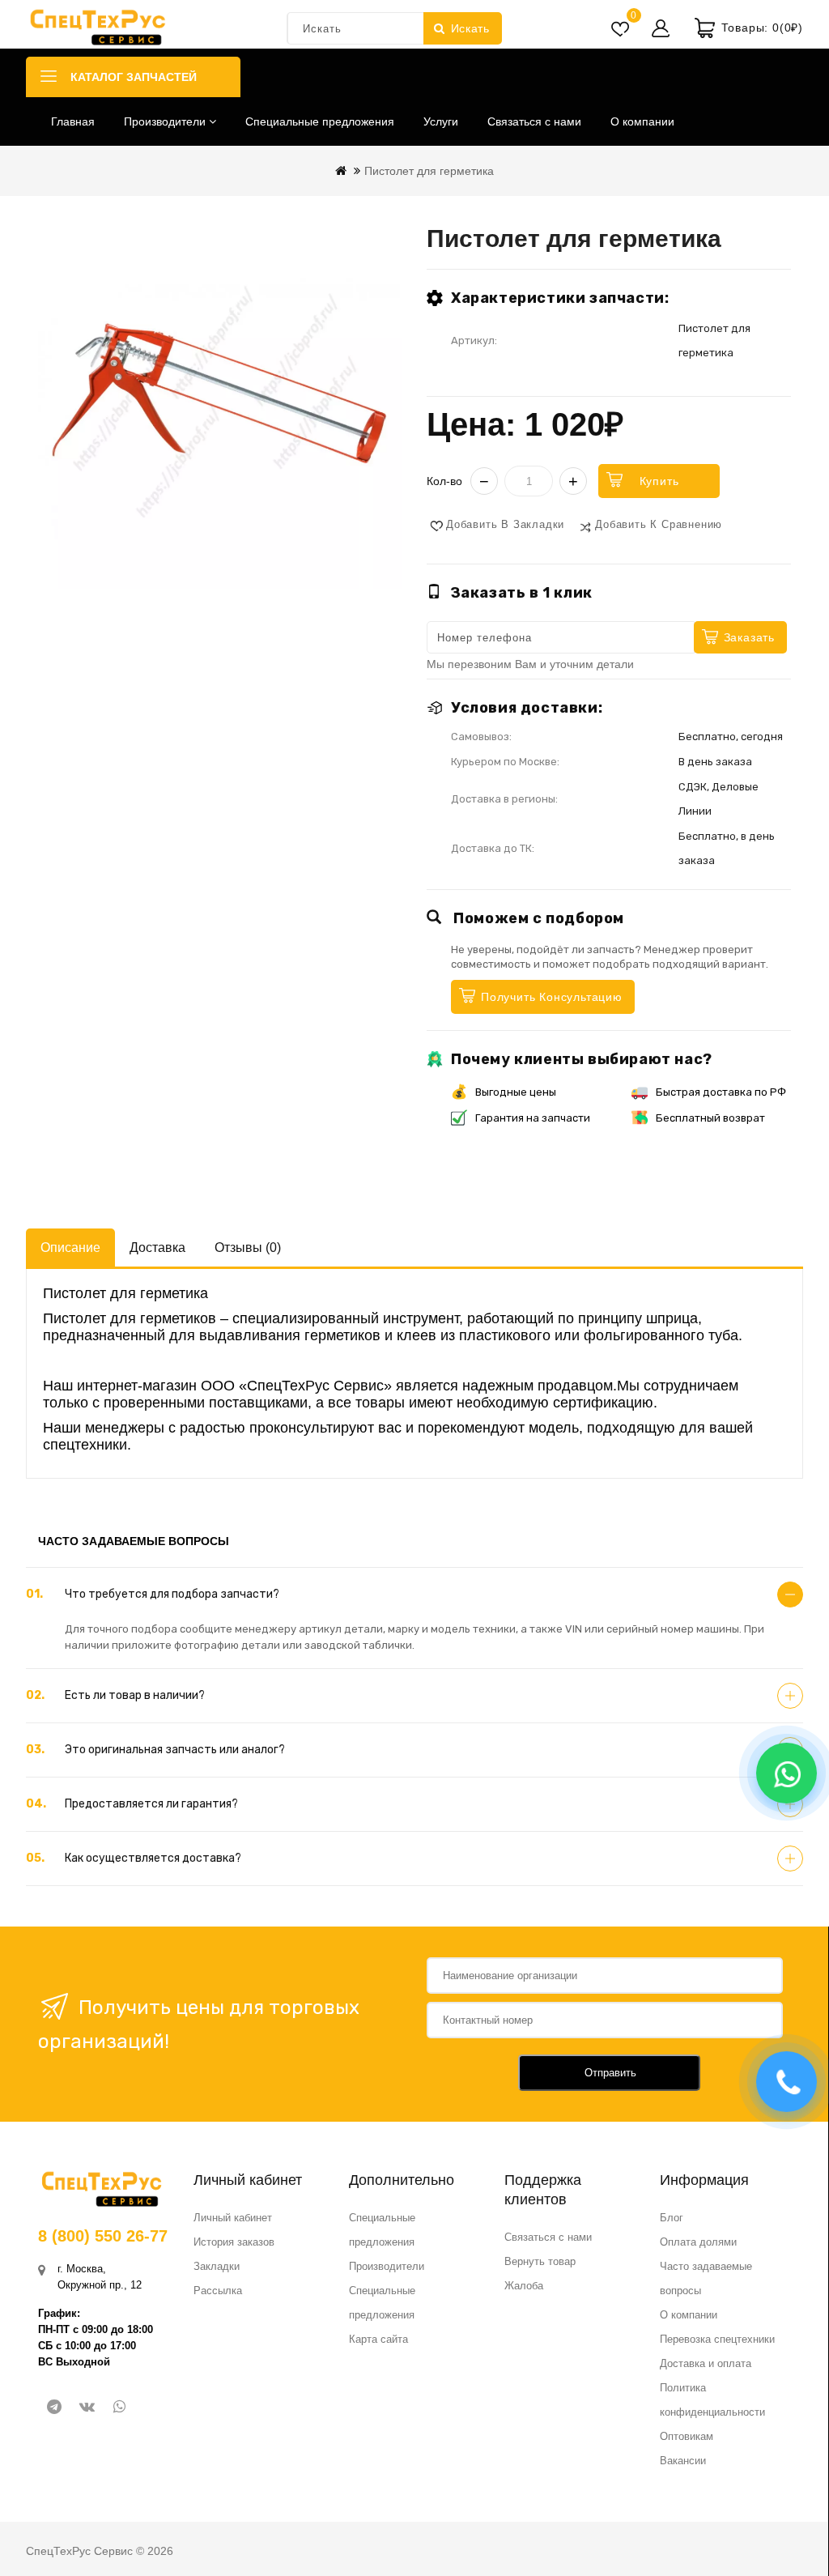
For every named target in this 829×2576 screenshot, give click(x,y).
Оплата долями (698, 2242)
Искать (470, 28)
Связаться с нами (534, 121)
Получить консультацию (552, 997)
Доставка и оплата (706, 2363)
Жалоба (524, 2286)
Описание (70, 1248)
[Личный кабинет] (661, 28)
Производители (166, 121)
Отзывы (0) (248, 1248)
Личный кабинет (233, 2218)
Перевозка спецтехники (717, 2339)
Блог (672, 2218)
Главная (73, 121)
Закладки (217, 2266)
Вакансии (683, 2461)
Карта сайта (378, 2339)
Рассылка (218, 2291)
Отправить (610, 2073)
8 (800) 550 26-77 (103, 2236)
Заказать (749, 637)
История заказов (234, 2242)
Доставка (157, 1248)
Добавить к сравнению (659, 524)
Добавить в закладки (505, 524)
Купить (659, 481)
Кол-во (444, 481)
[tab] (414, 1595)
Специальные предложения (320, 121)
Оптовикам (687, 2436)
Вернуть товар (540, 2261)
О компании (642, 121)
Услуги (441, 121)
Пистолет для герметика (429, 171)
